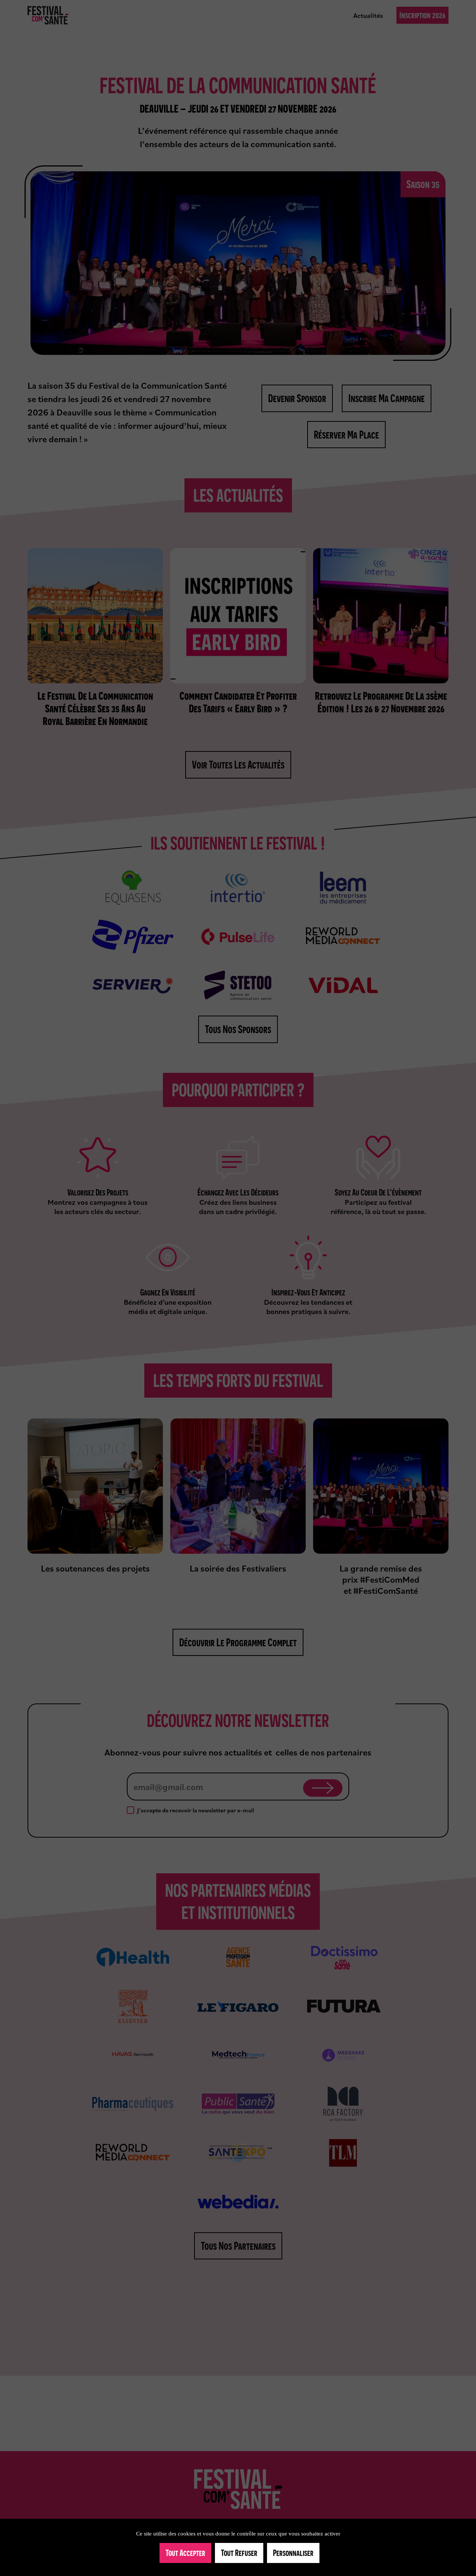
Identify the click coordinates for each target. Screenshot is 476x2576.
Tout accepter (185, 2553)
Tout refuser (239, 2553)
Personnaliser (293, 2553)
